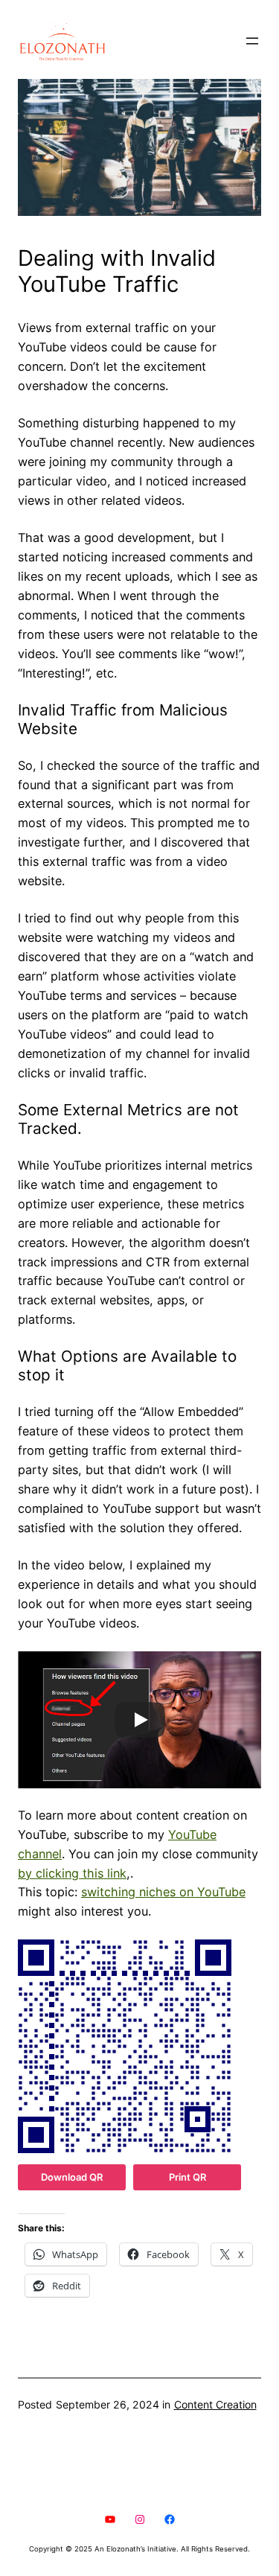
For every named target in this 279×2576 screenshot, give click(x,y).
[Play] (140, 1720)
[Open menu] (252, 41)
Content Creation (215, 2404)
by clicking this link (72, 1873)
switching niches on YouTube (163, 1892)
